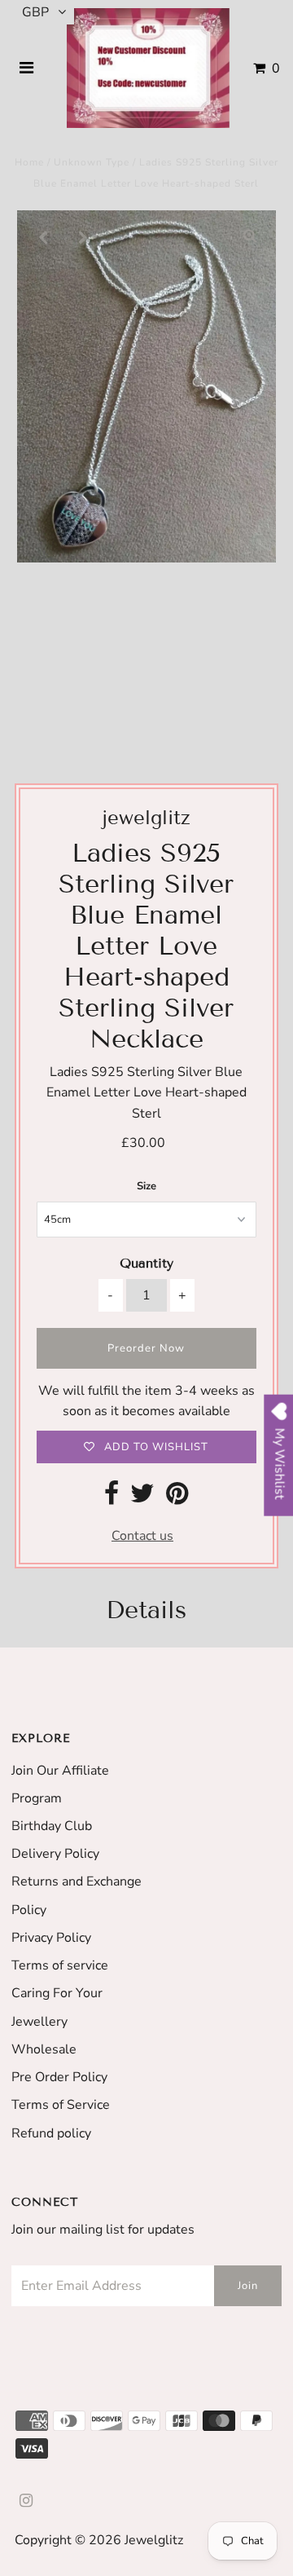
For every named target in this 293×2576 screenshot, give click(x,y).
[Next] (83, 236)
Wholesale (44, 2049)
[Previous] (43, 236)
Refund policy (51, 2133)
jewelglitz (154, 2540)
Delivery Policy (55, 1854)
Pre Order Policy (59, 2077)
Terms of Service (61, 2105)
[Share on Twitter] (142, 1498)
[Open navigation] (27, 68)
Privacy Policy (51, 1938)
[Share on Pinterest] (177, 1498)
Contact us (142, 1536)
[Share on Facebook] (112, 1498)
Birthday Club (52, 1826)
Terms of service (60, 1965)
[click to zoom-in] (250, 236)
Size (146, 1186)
